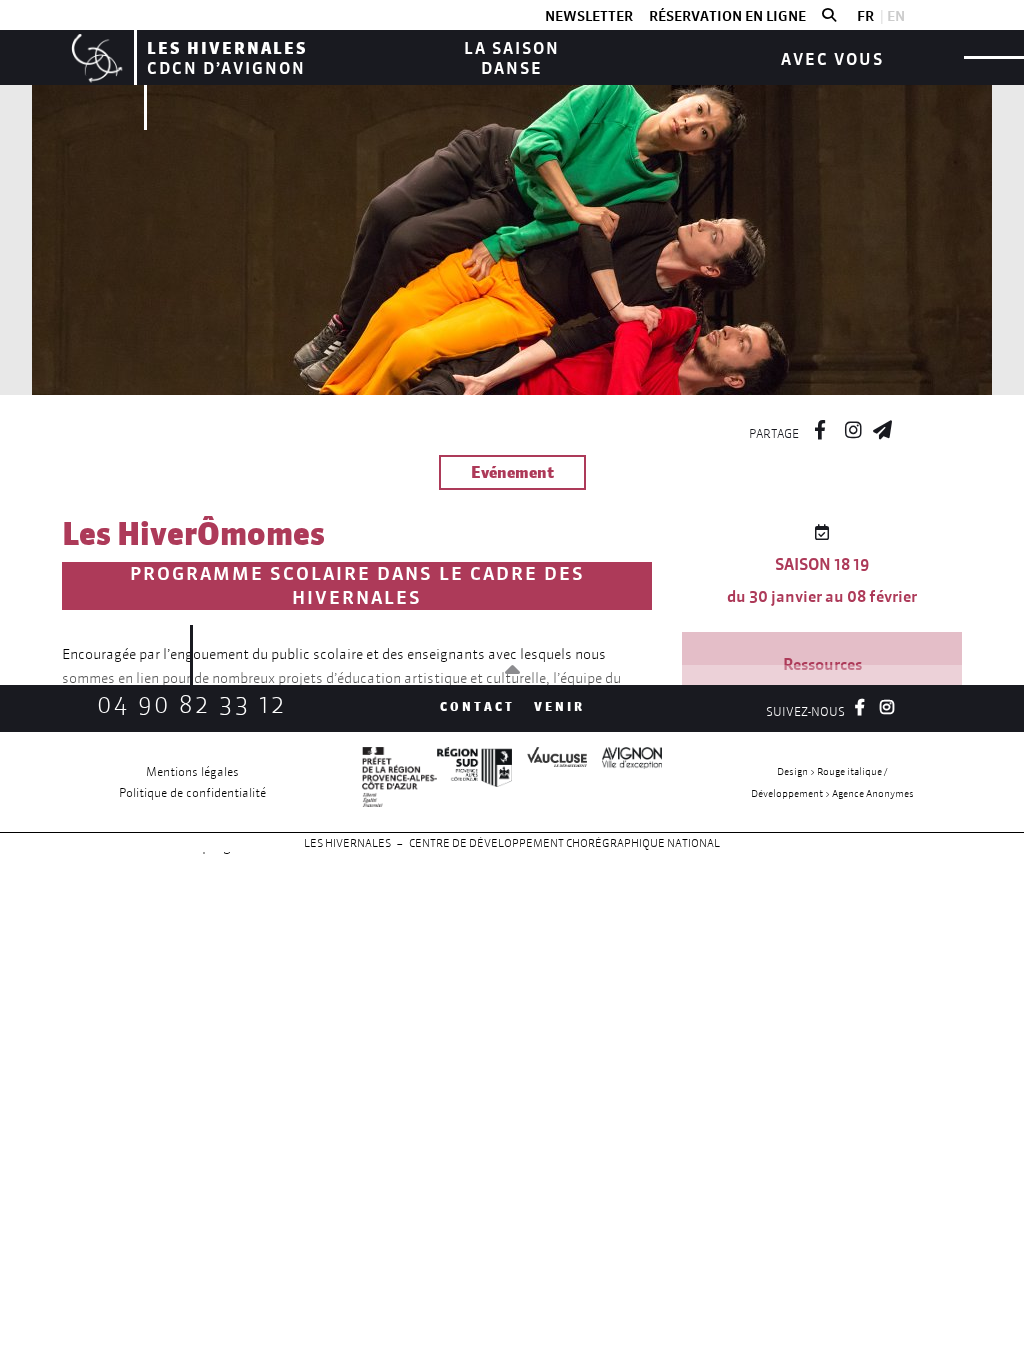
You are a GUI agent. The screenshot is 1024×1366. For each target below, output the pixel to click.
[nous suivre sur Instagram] (853, 427)
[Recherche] (829, 16)
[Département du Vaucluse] (549, 782)
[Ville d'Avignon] (624, 782)
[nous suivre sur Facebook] (820, 427)
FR (865, 16)
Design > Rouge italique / (832, 771)
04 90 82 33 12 (192, 704)
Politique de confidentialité (192, 792)
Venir (559, 706)
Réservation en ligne (727, 16)
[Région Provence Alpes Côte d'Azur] (474, 782)
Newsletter (589, 16)
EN (896, 16)
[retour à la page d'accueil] (94, 57)
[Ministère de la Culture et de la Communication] (399, 782)
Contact (477, 706)
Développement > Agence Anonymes (832, 793)
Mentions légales (192, 771)
